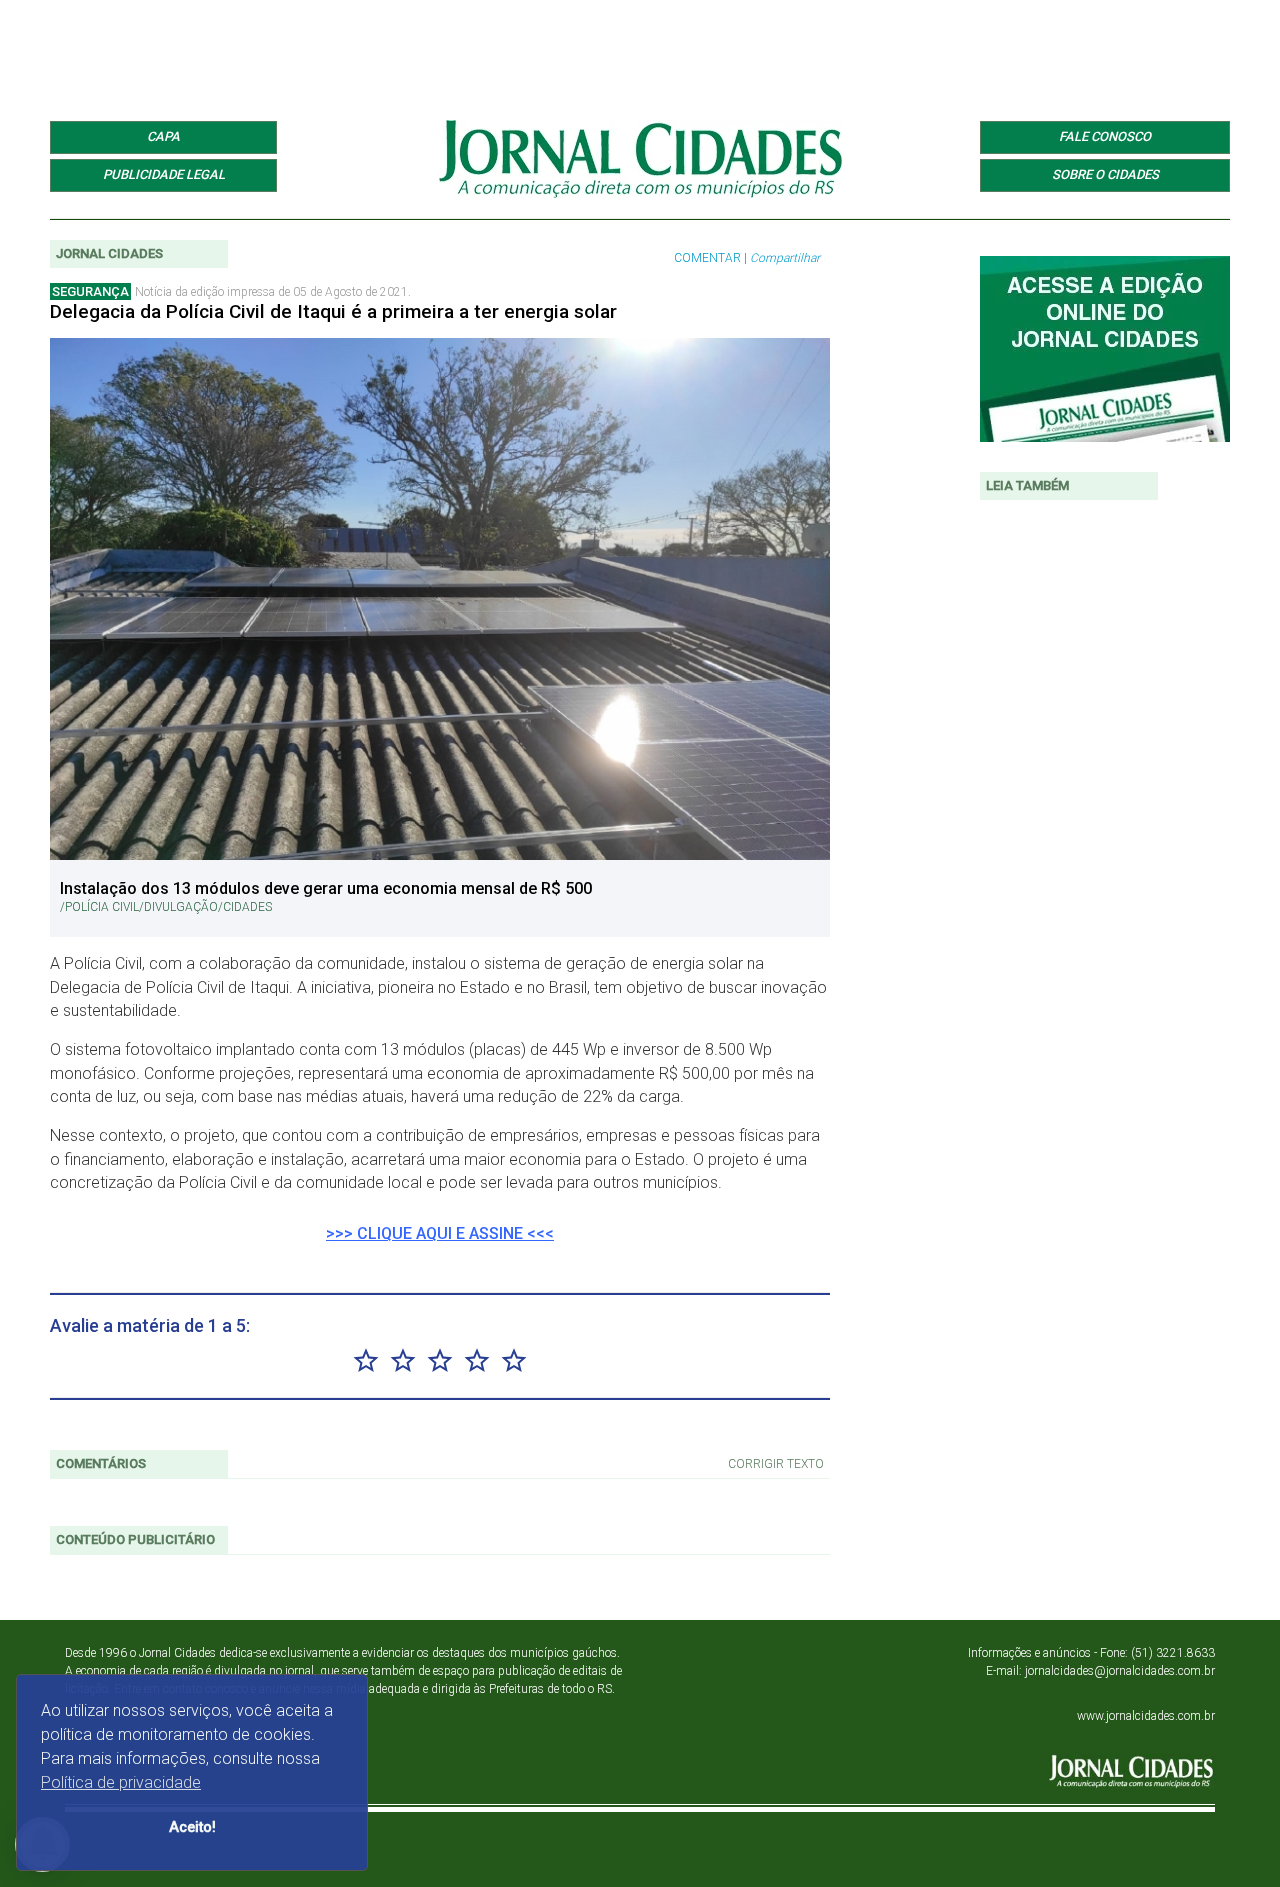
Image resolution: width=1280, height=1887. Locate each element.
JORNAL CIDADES (109, 253)
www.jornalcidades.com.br (1146, 1716)
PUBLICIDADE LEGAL (164, 174)
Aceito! (192, 1827)
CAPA (163, 136)
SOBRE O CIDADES (1105, 174)
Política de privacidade (121, 1782)
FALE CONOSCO (1105, 136)
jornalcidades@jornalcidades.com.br (1120, 1671)
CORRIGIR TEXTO (776, 1464)
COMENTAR (707, 258)
